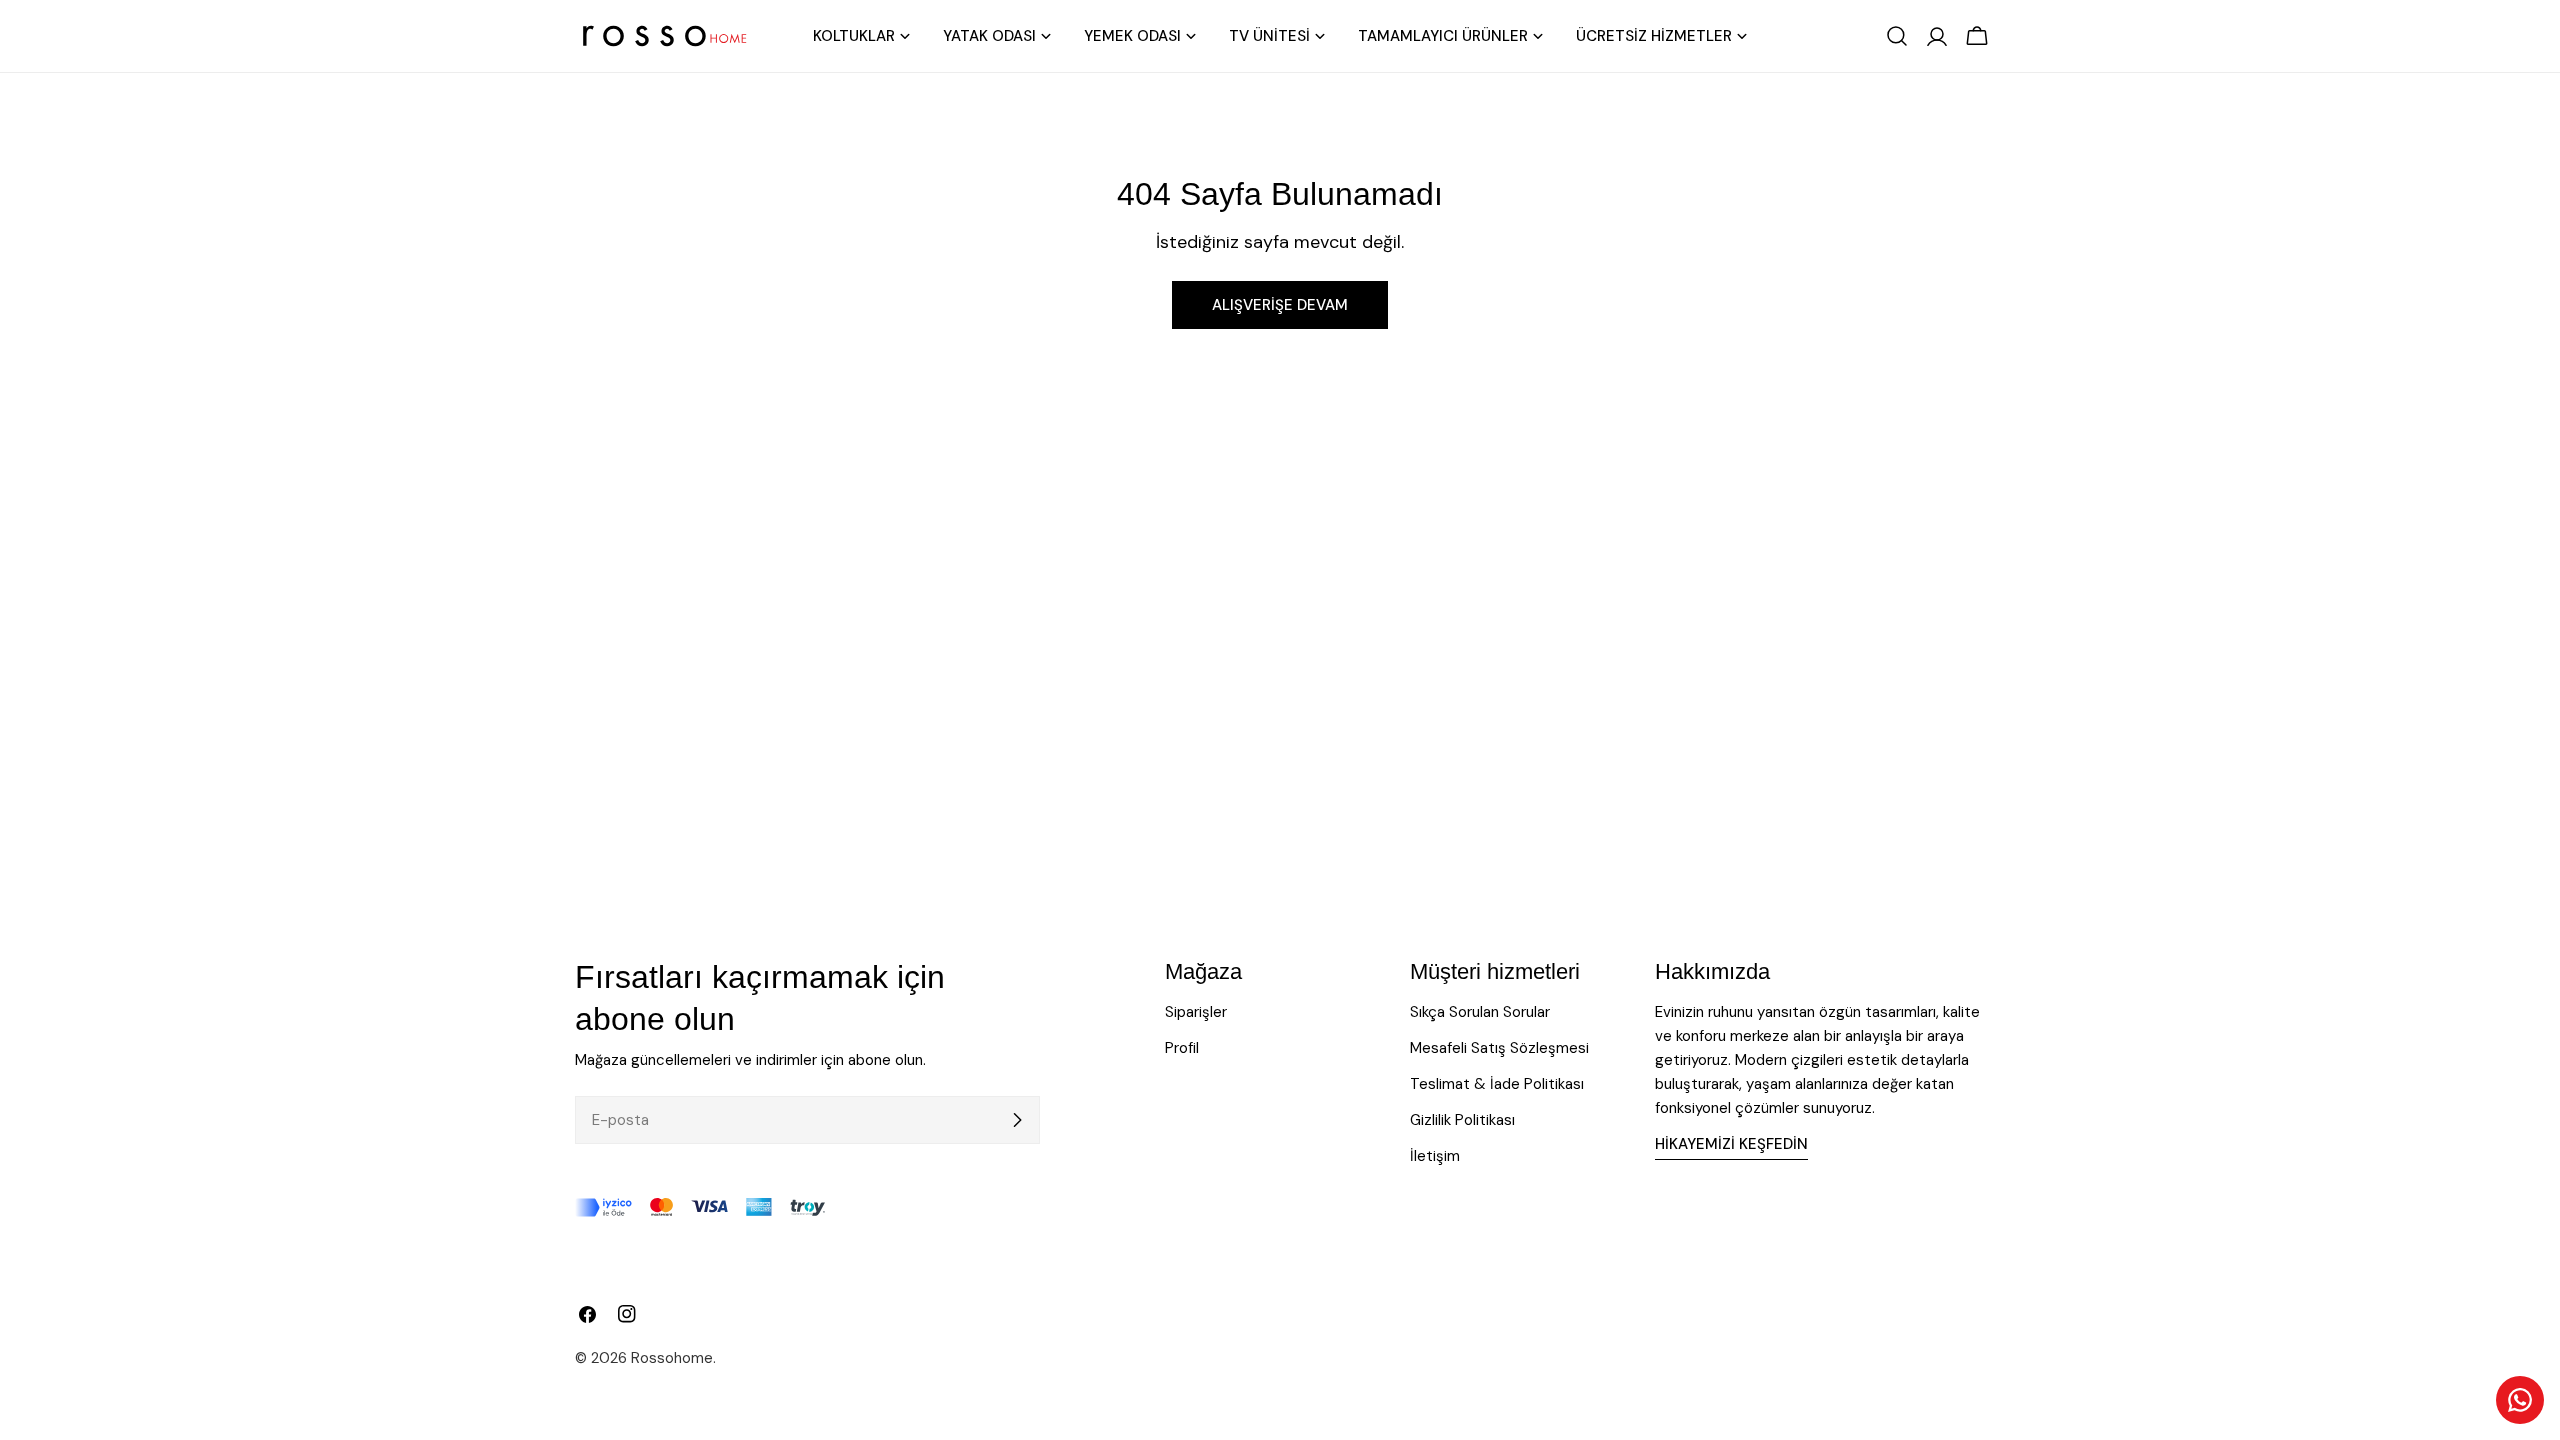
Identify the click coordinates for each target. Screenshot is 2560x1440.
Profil (1182, 1048)
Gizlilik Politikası (1462, 1120)
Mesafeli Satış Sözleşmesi (1499, 1048)
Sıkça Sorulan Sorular (1480, 1012)
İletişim (1435, 1156)
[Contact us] (2520, 1400)
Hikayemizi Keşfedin (1731, 1144)
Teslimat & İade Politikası (1497, 1084)
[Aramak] (1897, 36)
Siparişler (1196, 1012)
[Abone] (1017, 1120)
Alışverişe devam (1280, 305)
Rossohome (672, 1358)
